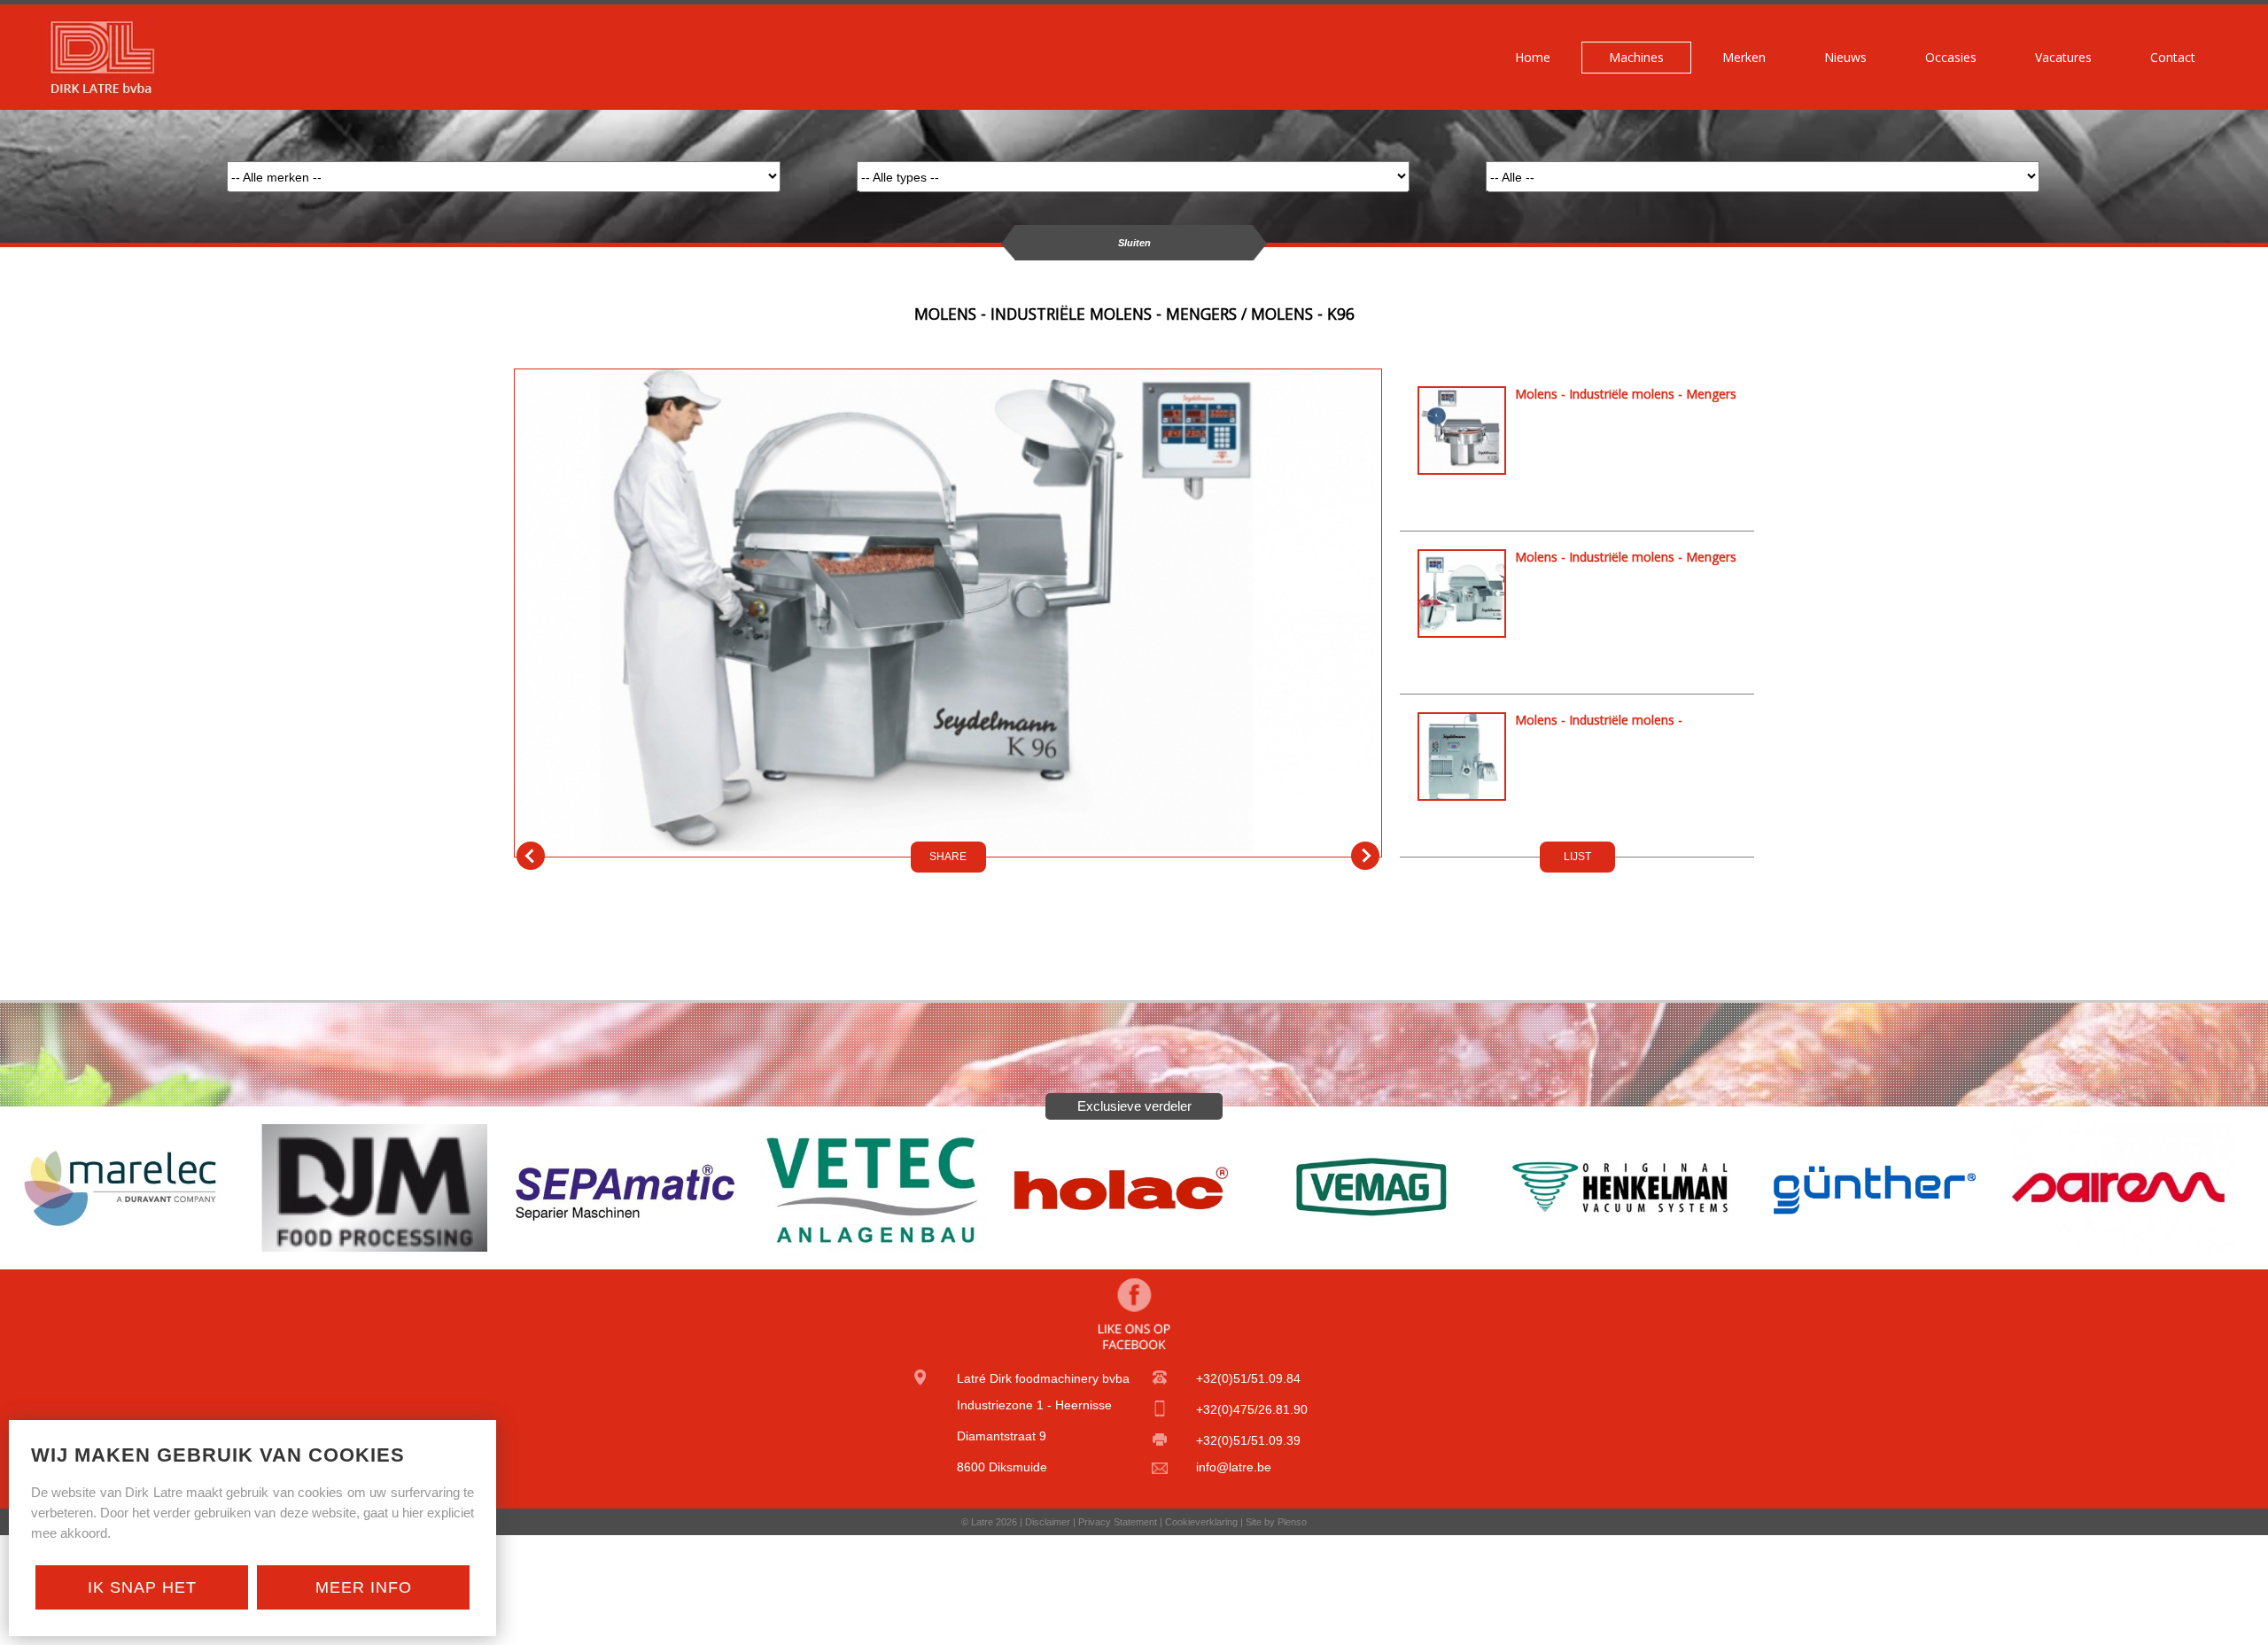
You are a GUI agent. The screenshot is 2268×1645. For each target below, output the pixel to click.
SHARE (948, 857)
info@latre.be (1234, 1467)
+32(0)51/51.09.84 (1248, 1378)
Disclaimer (1048, 1522)
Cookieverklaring (1201, 1522)
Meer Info (364, 1587)
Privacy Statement (1118, 1522)
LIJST (1577, 857)
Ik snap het (142, 1587)
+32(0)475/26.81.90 (1252, 1409)
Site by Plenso (1276, 1522)
